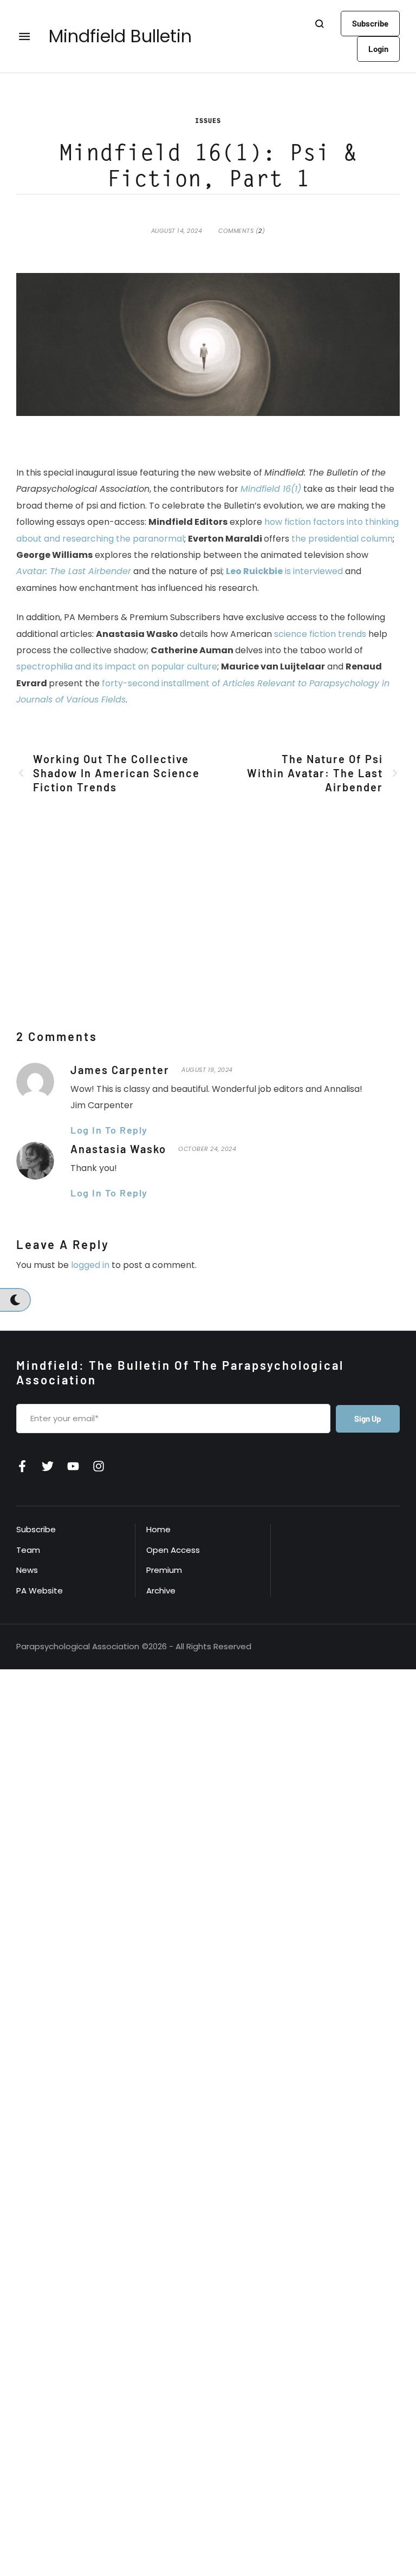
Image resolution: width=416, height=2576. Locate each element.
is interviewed (284, 571)
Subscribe (36, 1529)
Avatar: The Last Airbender (74, 571)
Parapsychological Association (78, 1646)
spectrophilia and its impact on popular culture (117, 666)
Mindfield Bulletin (120, 36)
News (27, 1570)
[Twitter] (48, 1466)
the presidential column (342, 539)
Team (28, 1550)
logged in (90, 1265)
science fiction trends (320, 634)
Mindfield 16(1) (271, 489)
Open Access (173, 1550)
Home (158, 1529)
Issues (208, 121)
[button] (370, 24)
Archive (161, 1591)
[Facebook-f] (22, 1466)
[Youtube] (73, 1466)
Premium (164, 1570)
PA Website (40, 1591)
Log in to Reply (109, 1130)
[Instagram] (99, 1466)
